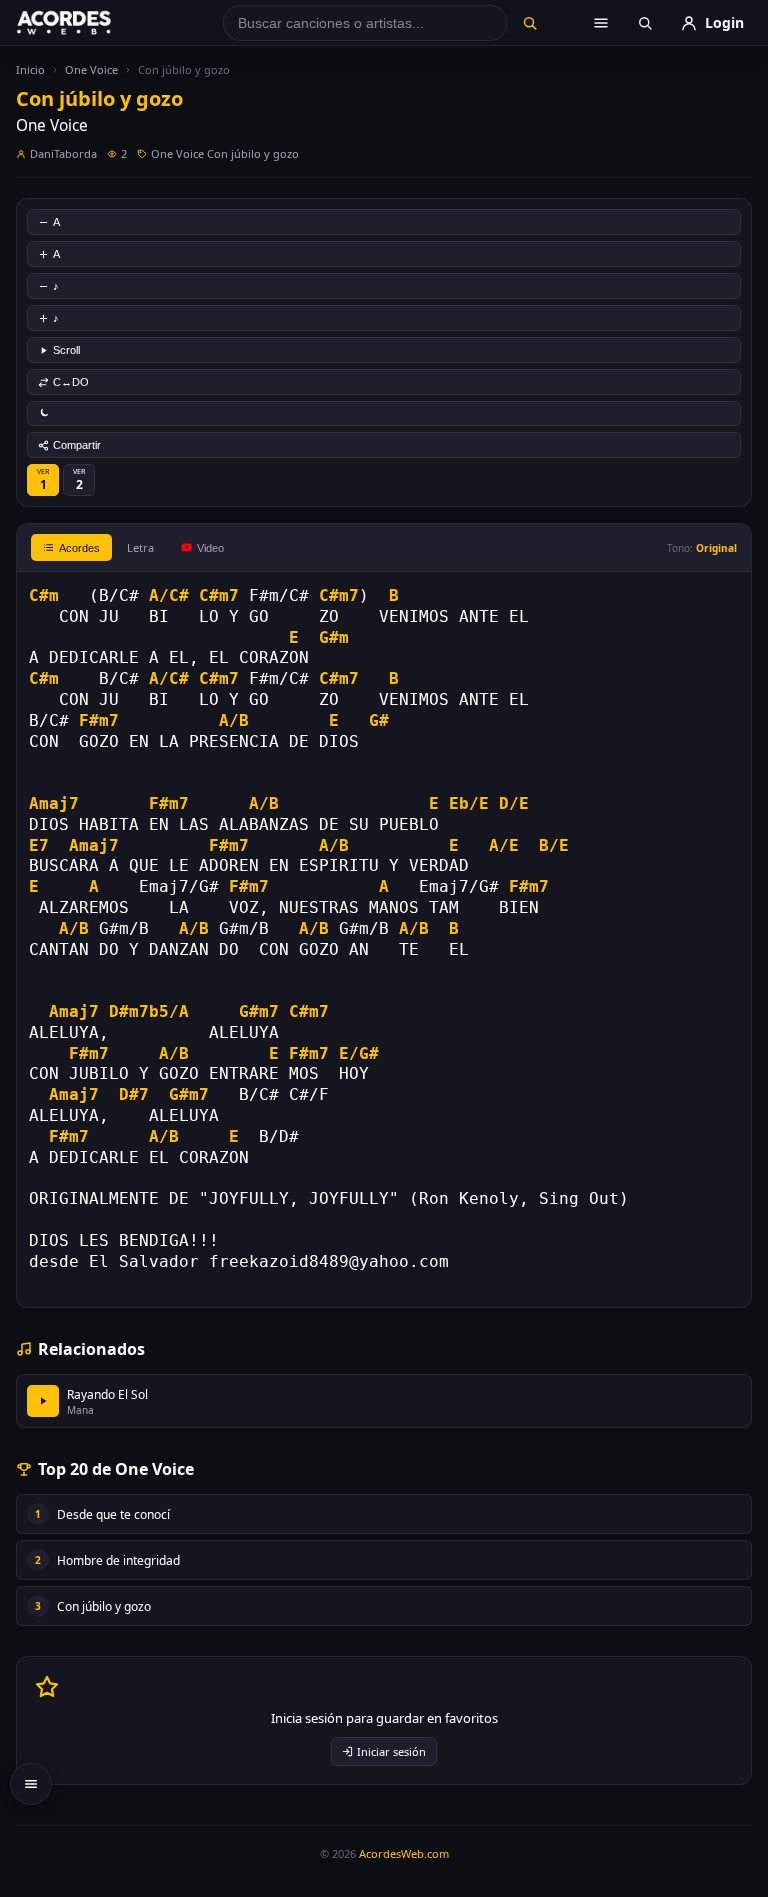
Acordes (79, 548)
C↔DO (71, 382)
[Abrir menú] (601, 23)
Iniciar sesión (391, 1751)
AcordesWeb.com (404, 1853)
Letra (140, 547)
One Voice (91, 69)
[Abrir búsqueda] (645, 23)
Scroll (66, 350)
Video (210, 548)
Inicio (30, 69)
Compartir (77, 445)
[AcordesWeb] (89, 23)
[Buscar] (529, 23)
